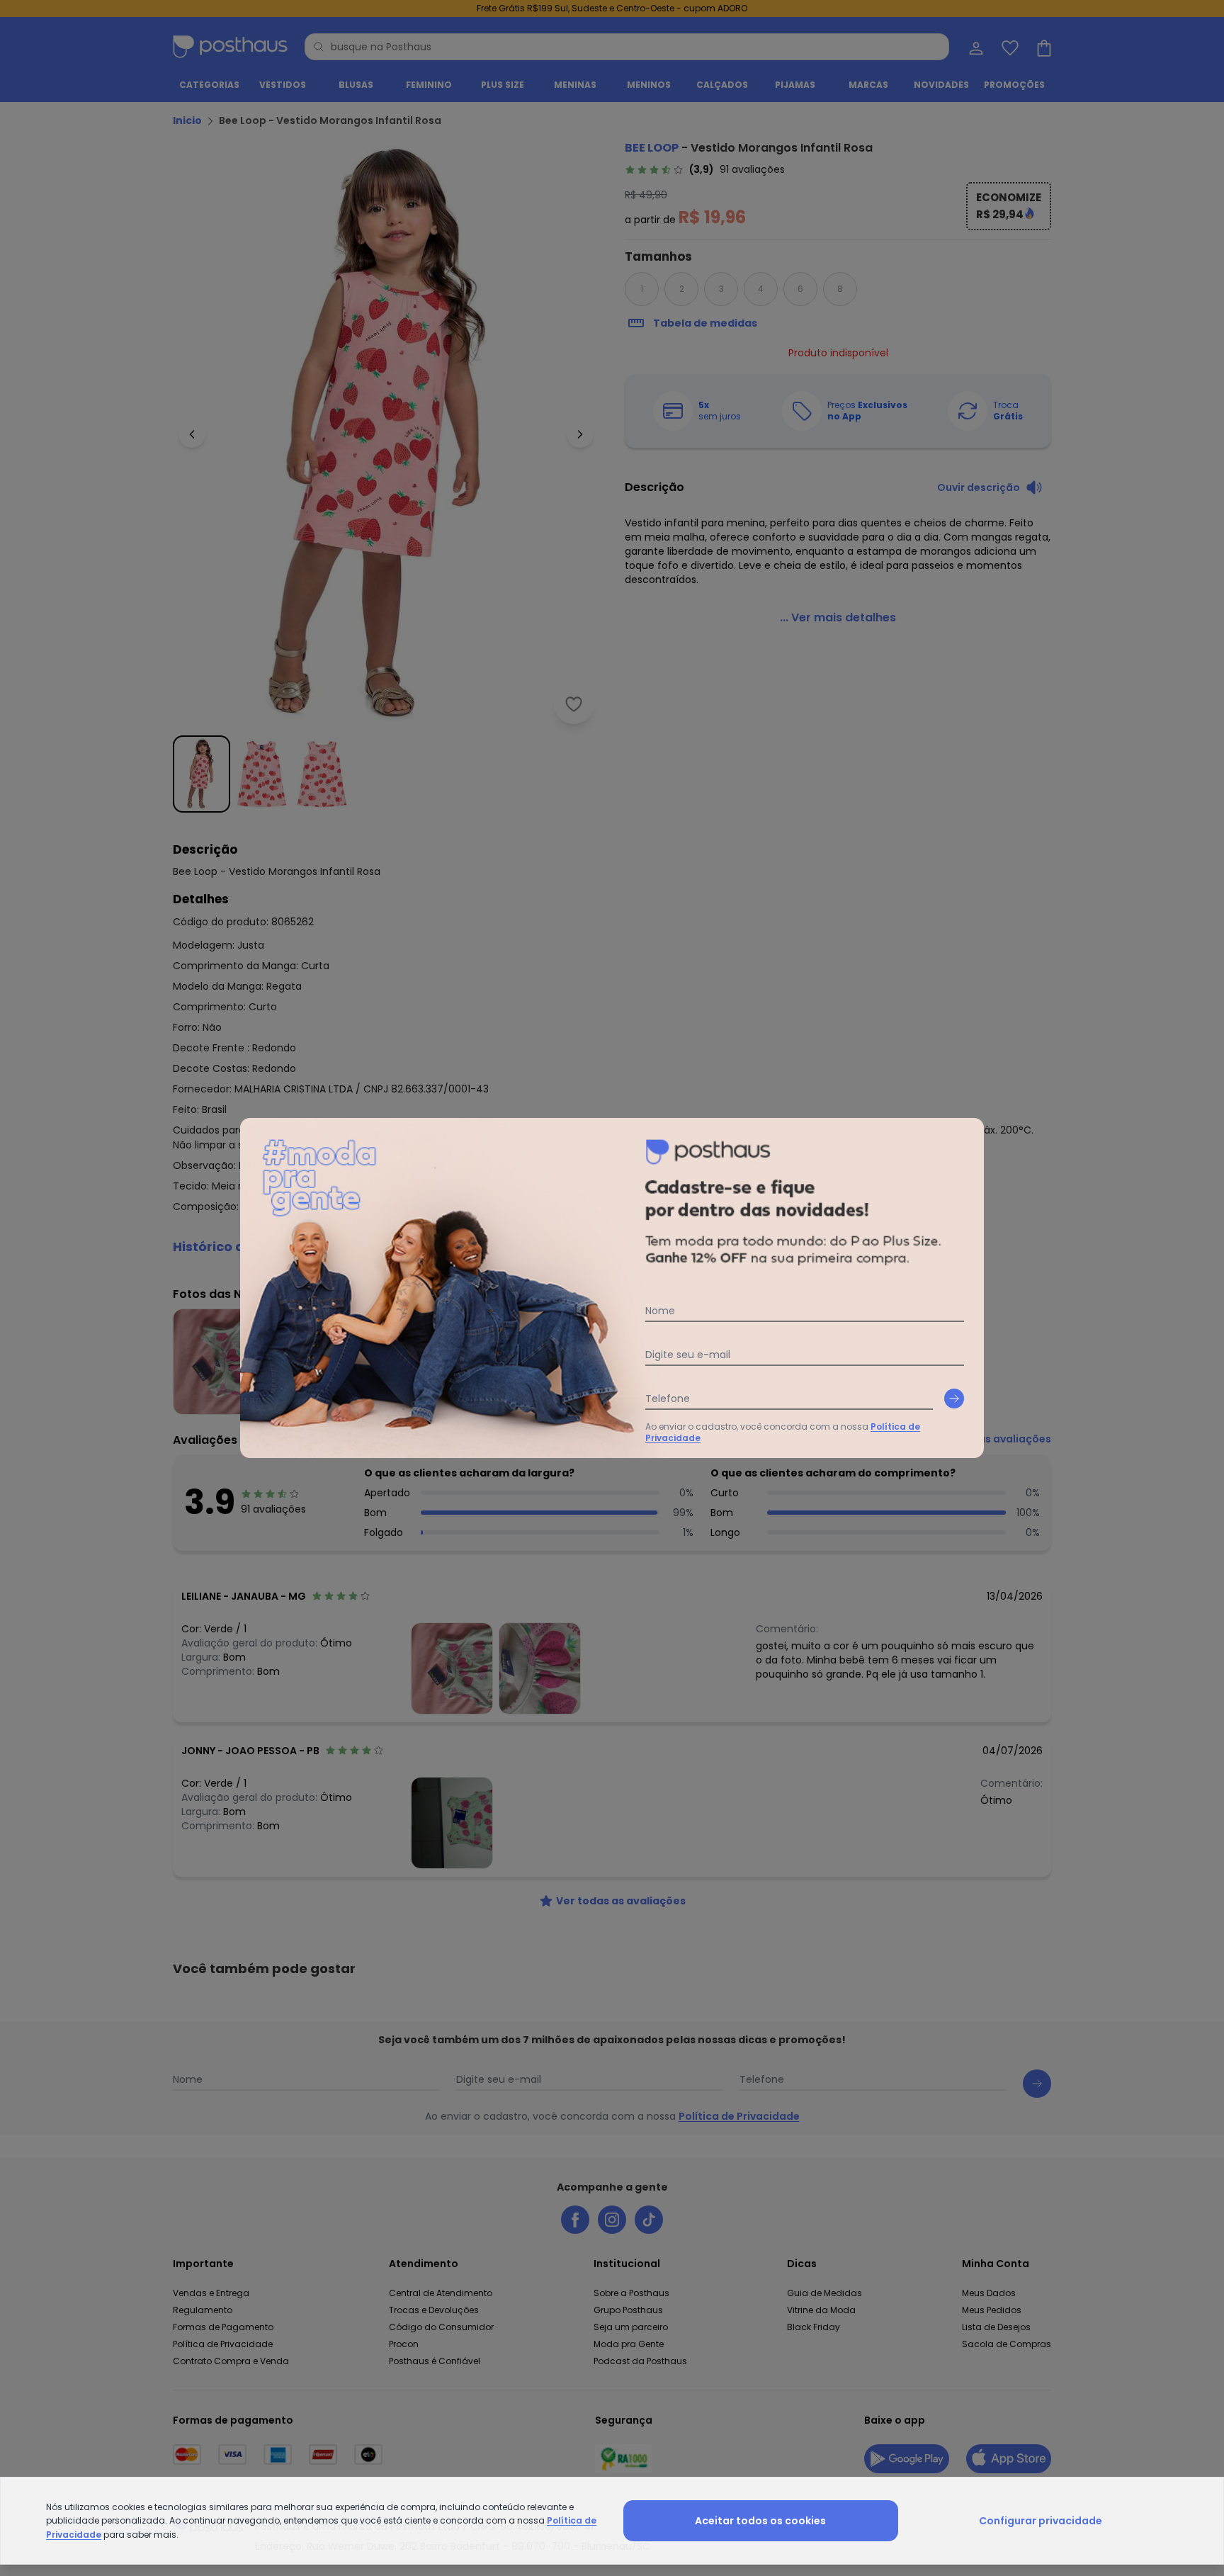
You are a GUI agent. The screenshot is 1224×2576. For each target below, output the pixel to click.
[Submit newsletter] (954, 1399)
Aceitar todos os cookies (760, 2521)
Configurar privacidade (1041, 2521)
